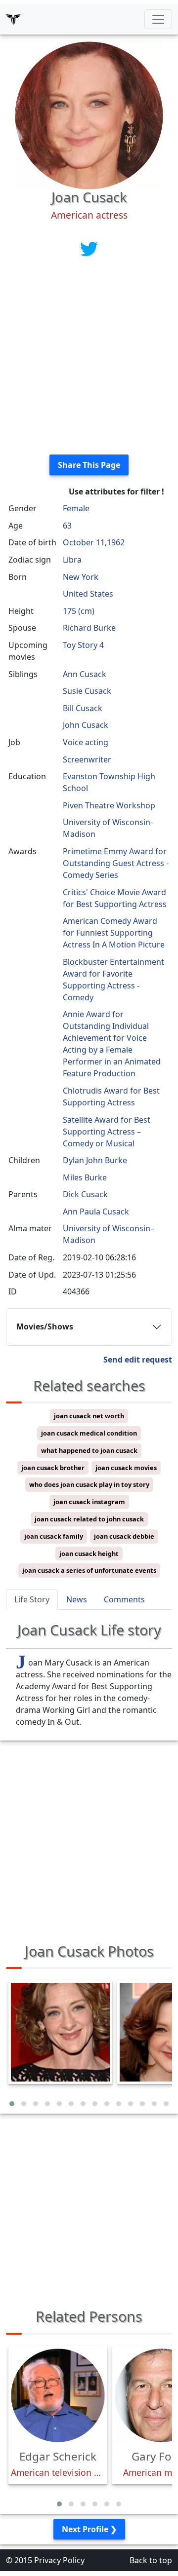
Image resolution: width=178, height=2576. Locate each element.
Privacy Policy (59, 2560)
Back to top (151, 2560)
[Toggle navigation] (158, 19)
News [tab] (77, 1599)
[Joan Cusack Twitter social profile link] (89, 248)
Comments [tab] (124, 1599)
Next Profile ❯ (89, 2529)
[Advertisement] (89, 358)
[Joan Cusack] (89, 114)
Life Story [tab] (32, 1599)
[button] (12, 2104)
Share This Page (89, 465)
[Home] (13, 19)
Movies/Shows (45, 1326)
